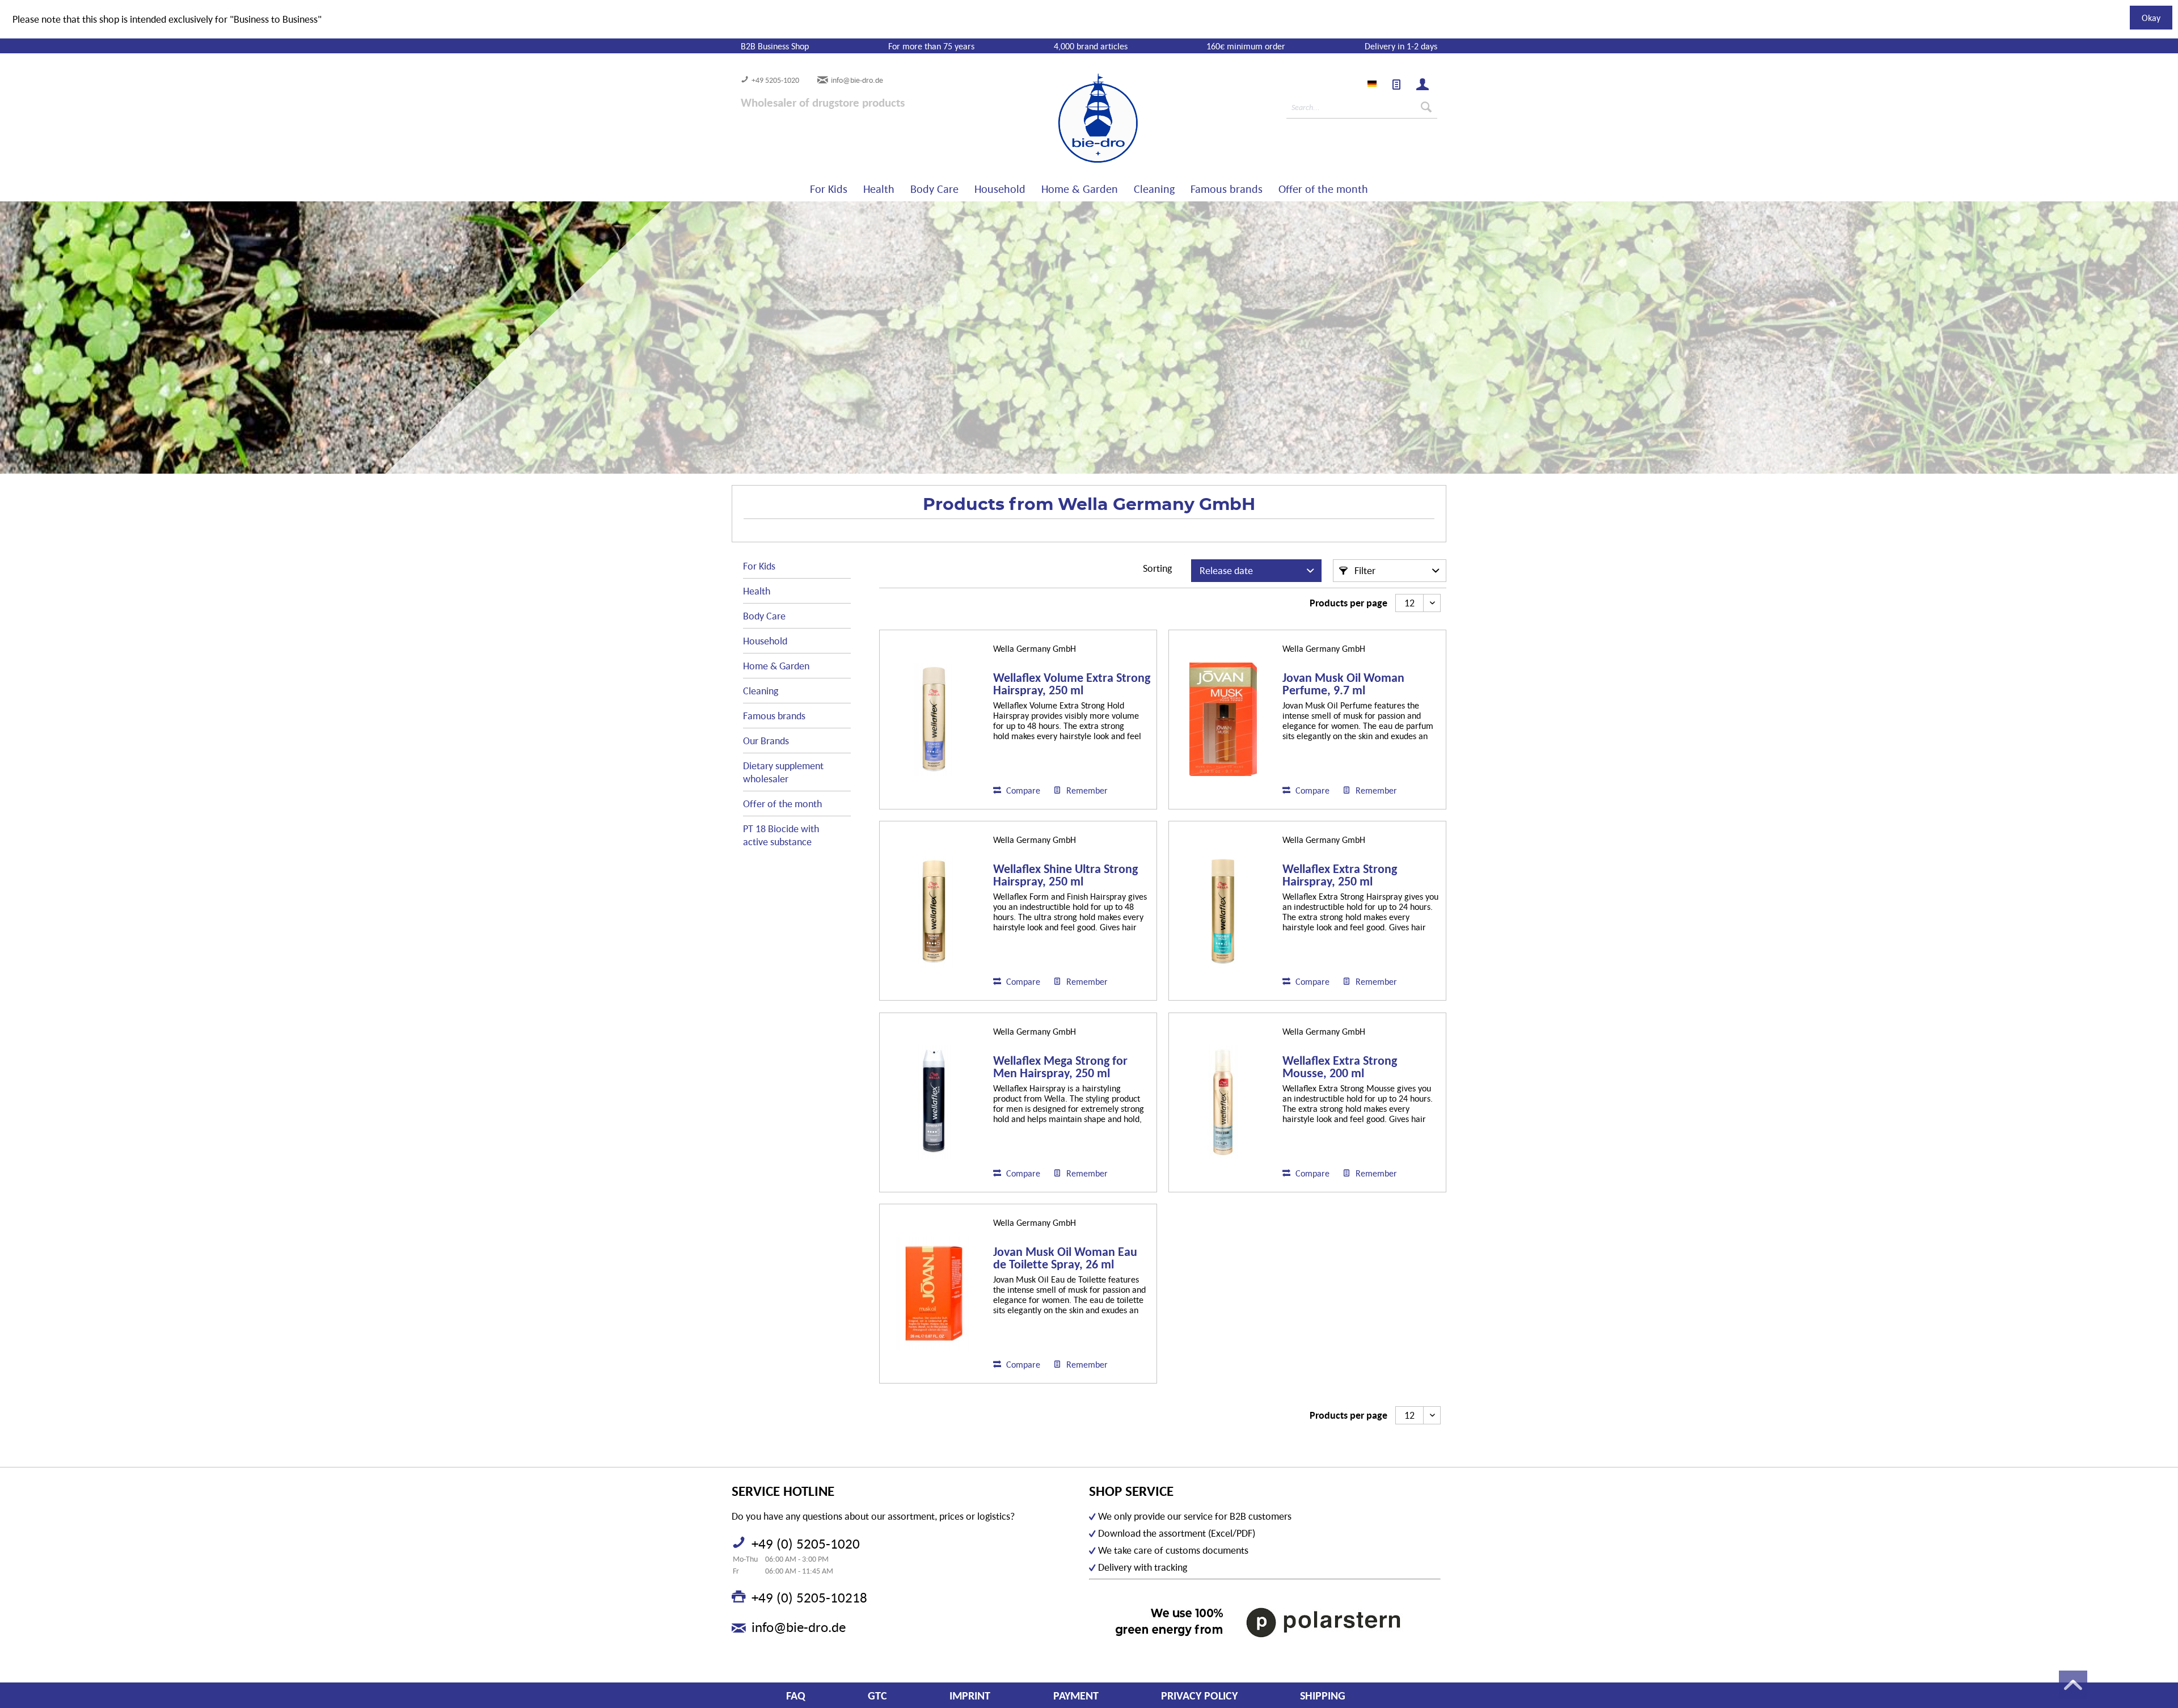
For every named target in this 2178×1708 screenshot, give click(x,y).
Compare (1022, 790)
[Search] (1426, 107)
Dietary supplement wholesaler (783, 772)
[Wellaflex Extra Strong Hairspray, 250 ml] (1223, 911)
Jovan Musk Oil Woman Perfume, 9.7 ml (1343, 684)
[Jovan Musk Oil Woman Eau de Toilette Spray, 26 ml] (934, 1294)
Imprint (970, 1696)
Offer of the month (782, 804)
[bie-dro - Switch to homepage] (1063, 119)
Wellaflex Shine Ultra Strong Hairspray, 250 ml (1065, 875)
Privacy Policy (1199, 1696)
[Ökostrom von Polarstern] (1265, 1622)
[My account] (1423, 85)
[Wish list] (1396, 85)
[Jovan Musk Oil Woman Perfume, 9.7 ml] (1223, 720)
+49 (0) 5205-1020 (806, 1543)
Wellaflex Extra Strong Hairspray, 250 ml (1340, 875)
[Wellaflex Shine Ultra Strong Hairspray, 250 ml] (934, 911)
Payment (1076, 1696)
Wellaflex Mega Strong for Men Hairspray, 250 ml (1060, 1067)
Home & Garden (776, 666)
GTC (877, 1696)
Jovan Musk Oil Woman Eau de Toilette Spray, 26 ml (1065, 1258)
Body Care (764, 616)
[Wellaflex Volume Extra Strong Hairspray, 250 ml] (934, 720)
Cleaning (761, 691)
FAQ (796, 1696)
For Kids (759, 566)
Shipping (1323, 1696)
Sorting (1157, 568)
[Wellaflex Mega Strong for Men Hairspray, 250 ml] (934, 1102)
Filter (1364, 570)
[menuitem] (1396, 85)
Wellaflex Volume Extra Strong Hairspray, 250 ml (1072, 684)
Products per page (1348, 603)
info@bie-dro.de (857, 80)
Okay (2151, 18)
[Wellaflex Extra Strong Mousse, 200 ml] (1223, 1102)
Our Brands (766, 741)
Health (757, 591)
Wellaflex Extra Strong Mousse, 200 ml (1340, 1067)
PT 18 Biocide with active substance (781, 835)
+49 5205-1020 (775, 80)
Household (765, 641)
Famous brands (774, 716)
